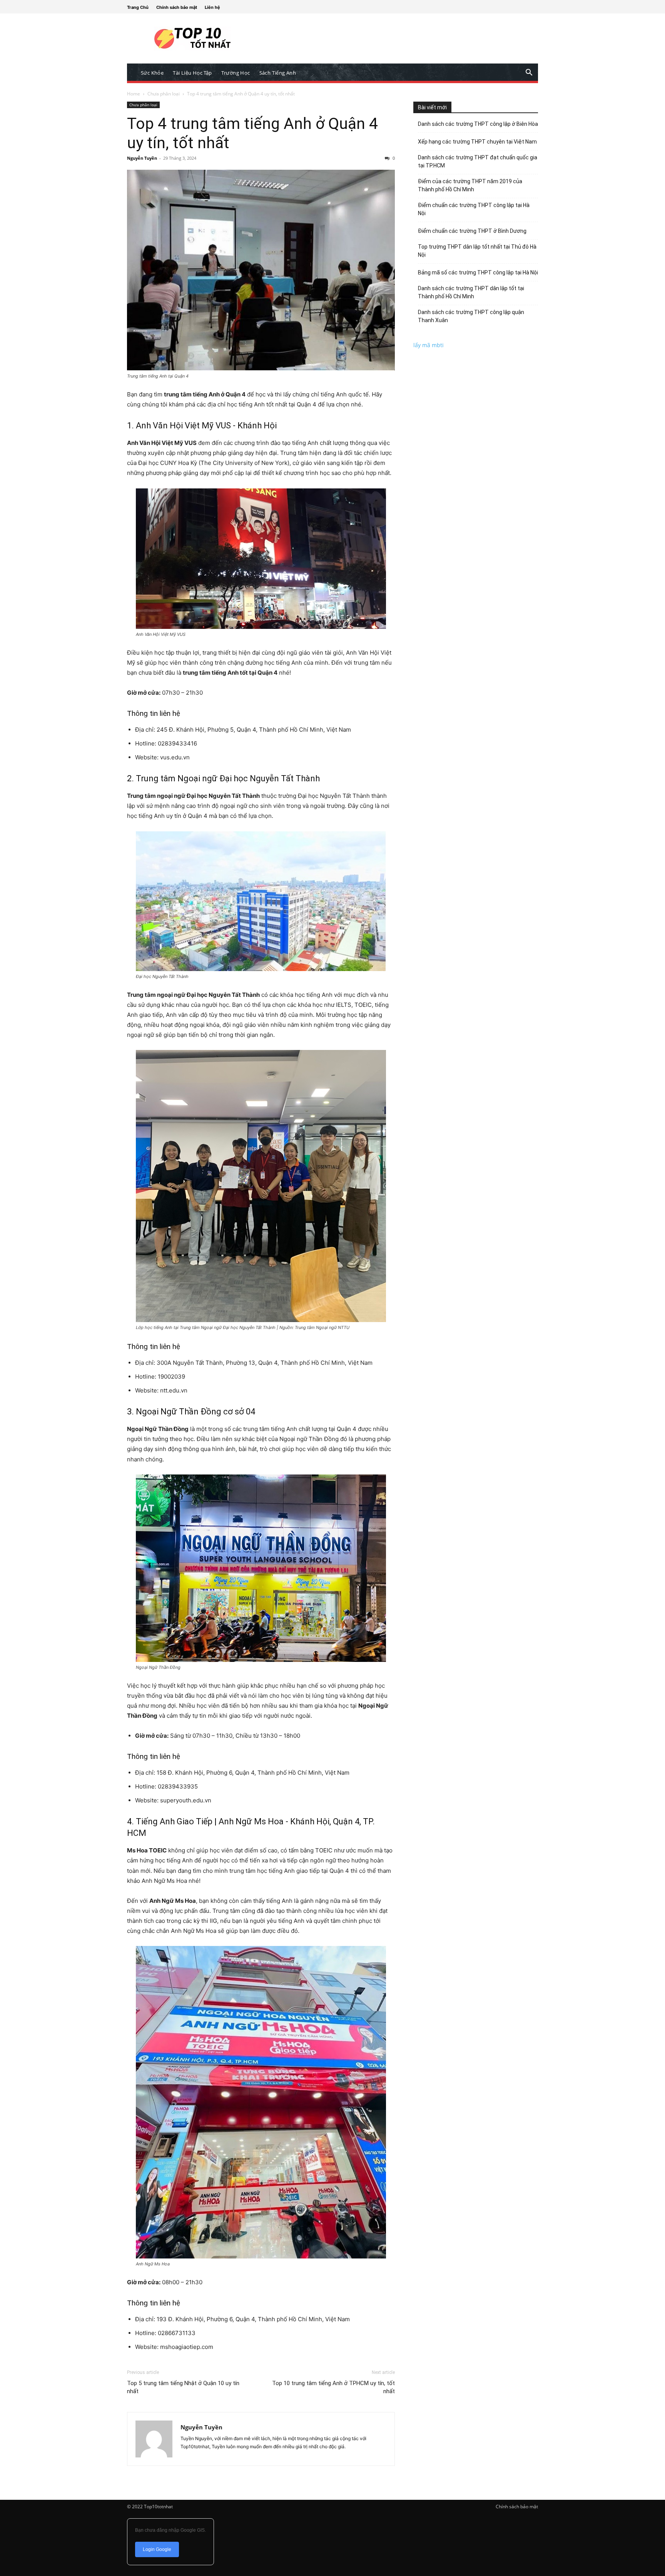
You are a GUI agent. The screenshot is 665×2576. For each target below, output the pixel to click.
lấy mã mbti (429, 345)
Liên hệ (212, 7)
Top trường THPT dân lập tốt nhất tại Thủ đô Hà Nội (477, 251)
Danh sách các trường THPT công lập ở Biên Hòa (478, 124)
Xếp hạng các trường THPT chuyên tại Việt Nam (477, 142)
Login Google (157, 2549)
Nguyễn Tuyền (142, 158)
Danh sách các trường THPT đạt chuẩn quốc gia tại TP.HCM (478, 161)
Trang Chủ (138, 7)
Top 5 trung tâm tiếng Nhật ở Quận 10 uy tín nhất (183, 2387)
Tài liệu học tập (192, 73)
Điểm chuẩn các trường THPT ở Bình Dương (472, 231)
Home (134, 94)
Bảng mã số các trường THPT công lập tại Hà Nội (478, 272)
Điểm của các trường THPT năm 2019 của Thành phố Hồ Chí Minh (470, 185)
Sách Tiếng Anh (278, 73)
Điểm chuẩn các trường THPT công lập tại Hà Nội (474, 209)
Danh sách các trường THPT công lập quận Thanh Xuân (471, 316)
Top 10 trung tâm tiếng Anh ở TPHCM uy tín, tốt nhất (333, 2387)
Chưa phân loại (164, 94)
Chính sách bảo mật (177, 7)
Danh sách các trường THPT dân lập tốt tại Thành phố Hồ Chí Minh (471, 292)
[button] (529, 73)
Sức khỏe (152, 73)
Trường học (236, 73)
